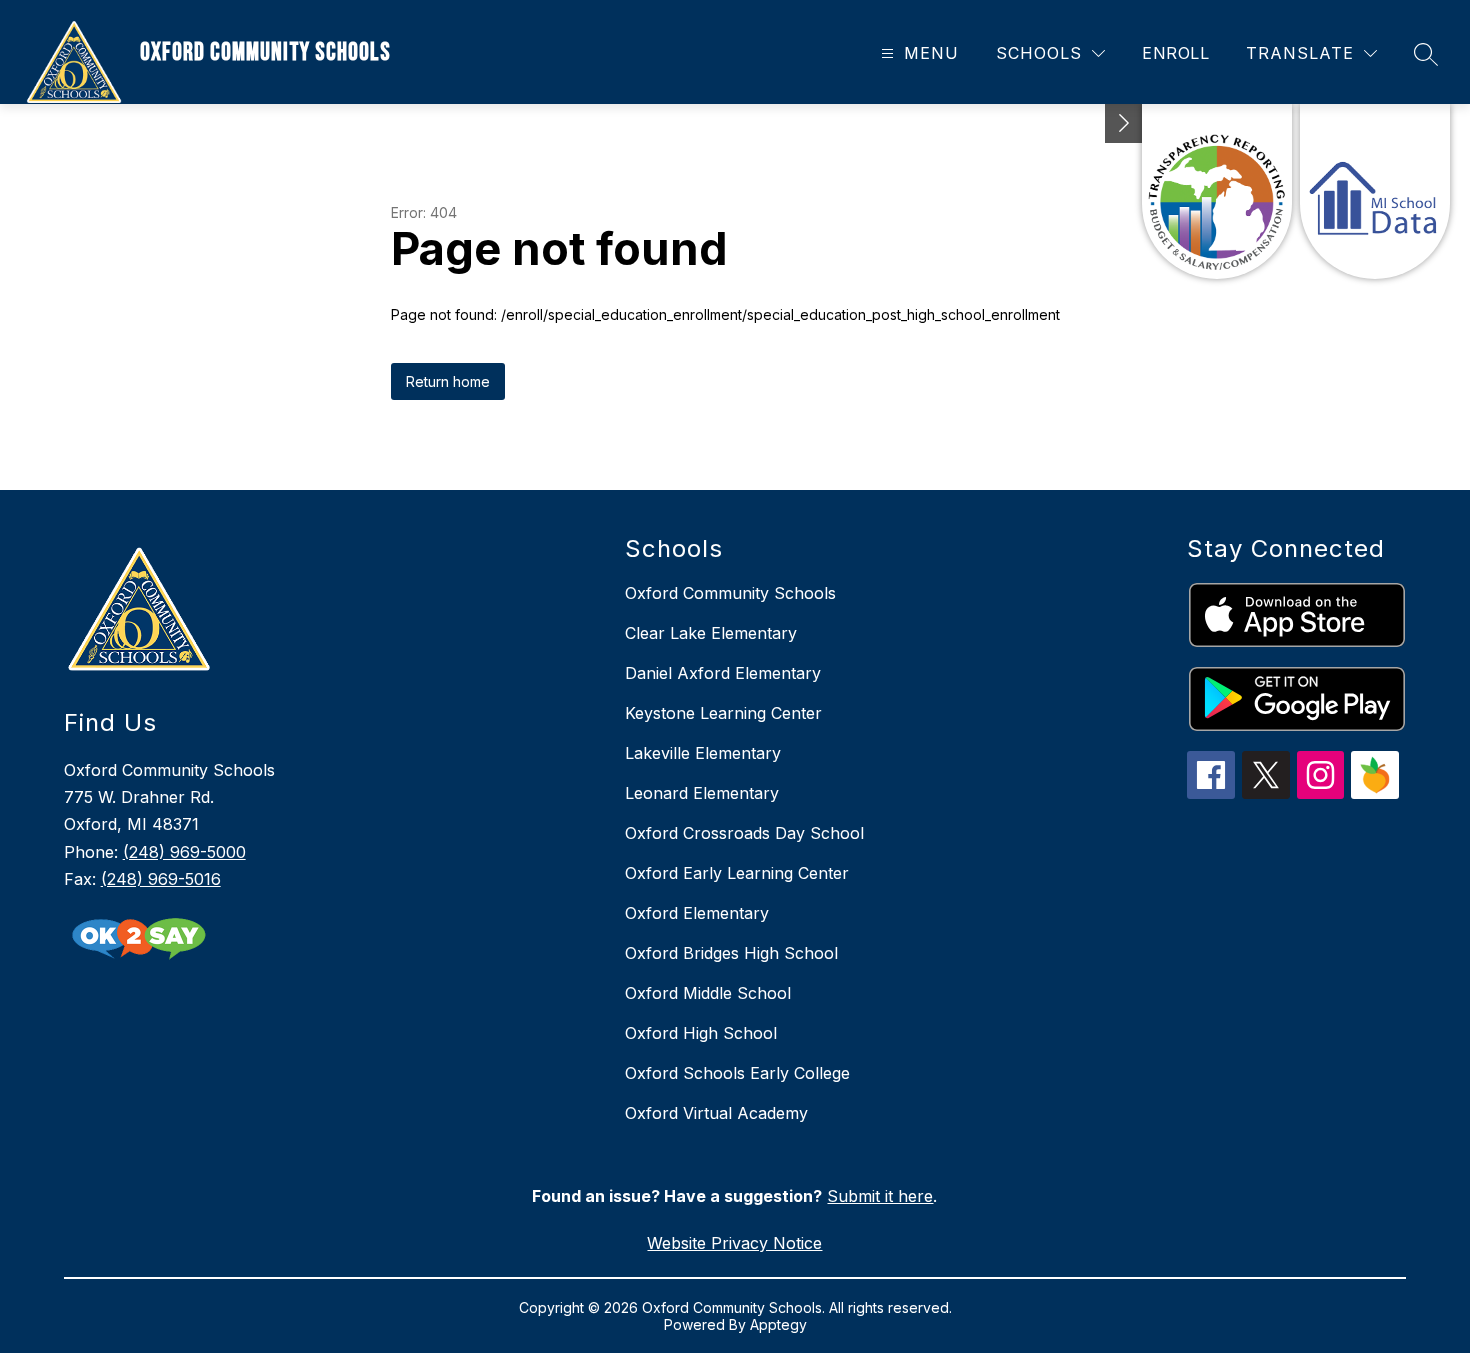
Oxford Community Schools (730, 593)
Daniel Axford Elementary (723, 673)
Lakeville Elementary (703, 753)
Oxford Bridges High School (731, 953)
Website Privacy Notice (734, 1243)
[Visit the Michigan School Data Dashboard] (1375, 191)
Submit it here (880, 1196)
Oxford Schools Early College (737, 1073)
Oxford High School (701, 1033)
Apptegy (778, 1324)
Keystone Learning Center (723, 713)
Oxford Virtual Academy (716, 1113)
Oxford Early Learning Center (737, 873)
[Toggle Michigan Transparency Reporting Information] (1124, 123)
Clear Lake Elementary (711, 633)
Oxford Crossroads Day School (744, 833)
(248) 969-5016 (161, 879)
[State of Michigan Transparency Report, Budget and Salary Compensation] (1217, 191)
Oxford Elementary (697, 913)
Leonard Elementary (702, 793)
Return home (448, 381)
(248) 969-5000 (184, 852)
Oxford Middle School (708, 993)
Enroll (1175, 53)
